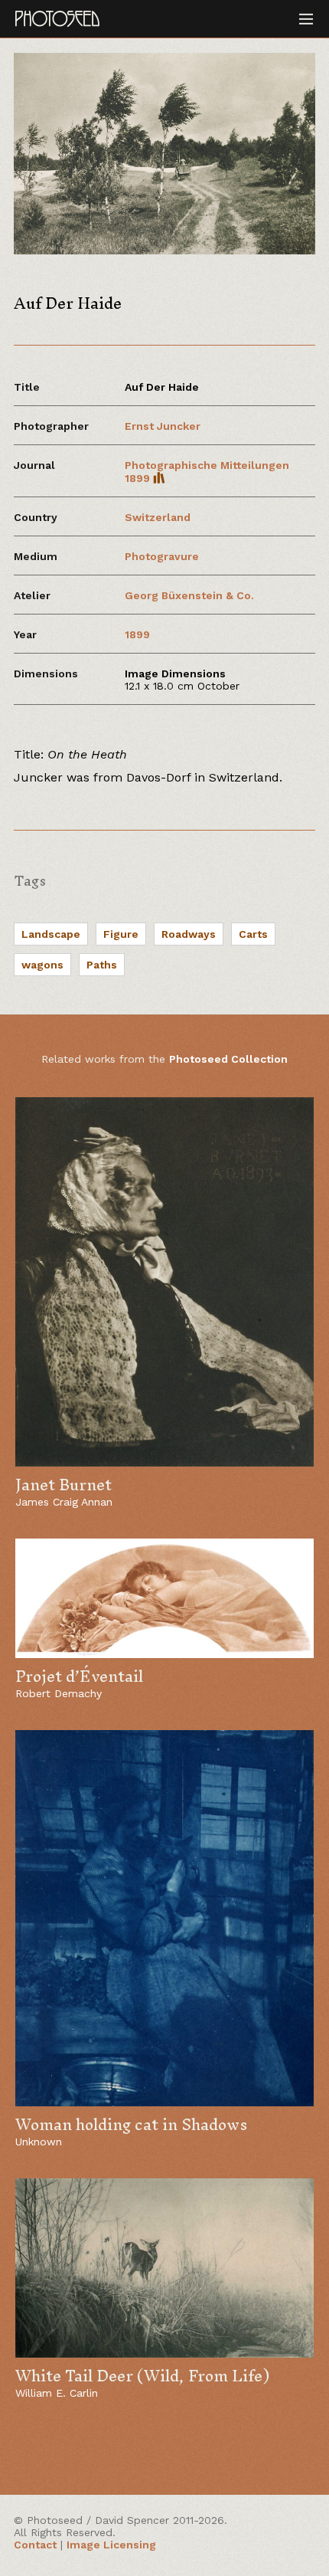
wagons (42, 965)
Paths (102, 965)
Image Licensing (111, 2545)
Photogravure (162, 556)
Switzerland (158, 517)
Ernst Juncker (163, 426)
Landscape (51, 934)
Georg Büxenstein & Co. (189, 595)
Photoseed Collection (228, 1059)
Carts (253, 934)
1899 (137, 634)
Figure (121, 934)
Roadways (189, 934)
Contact (35, 2545)
